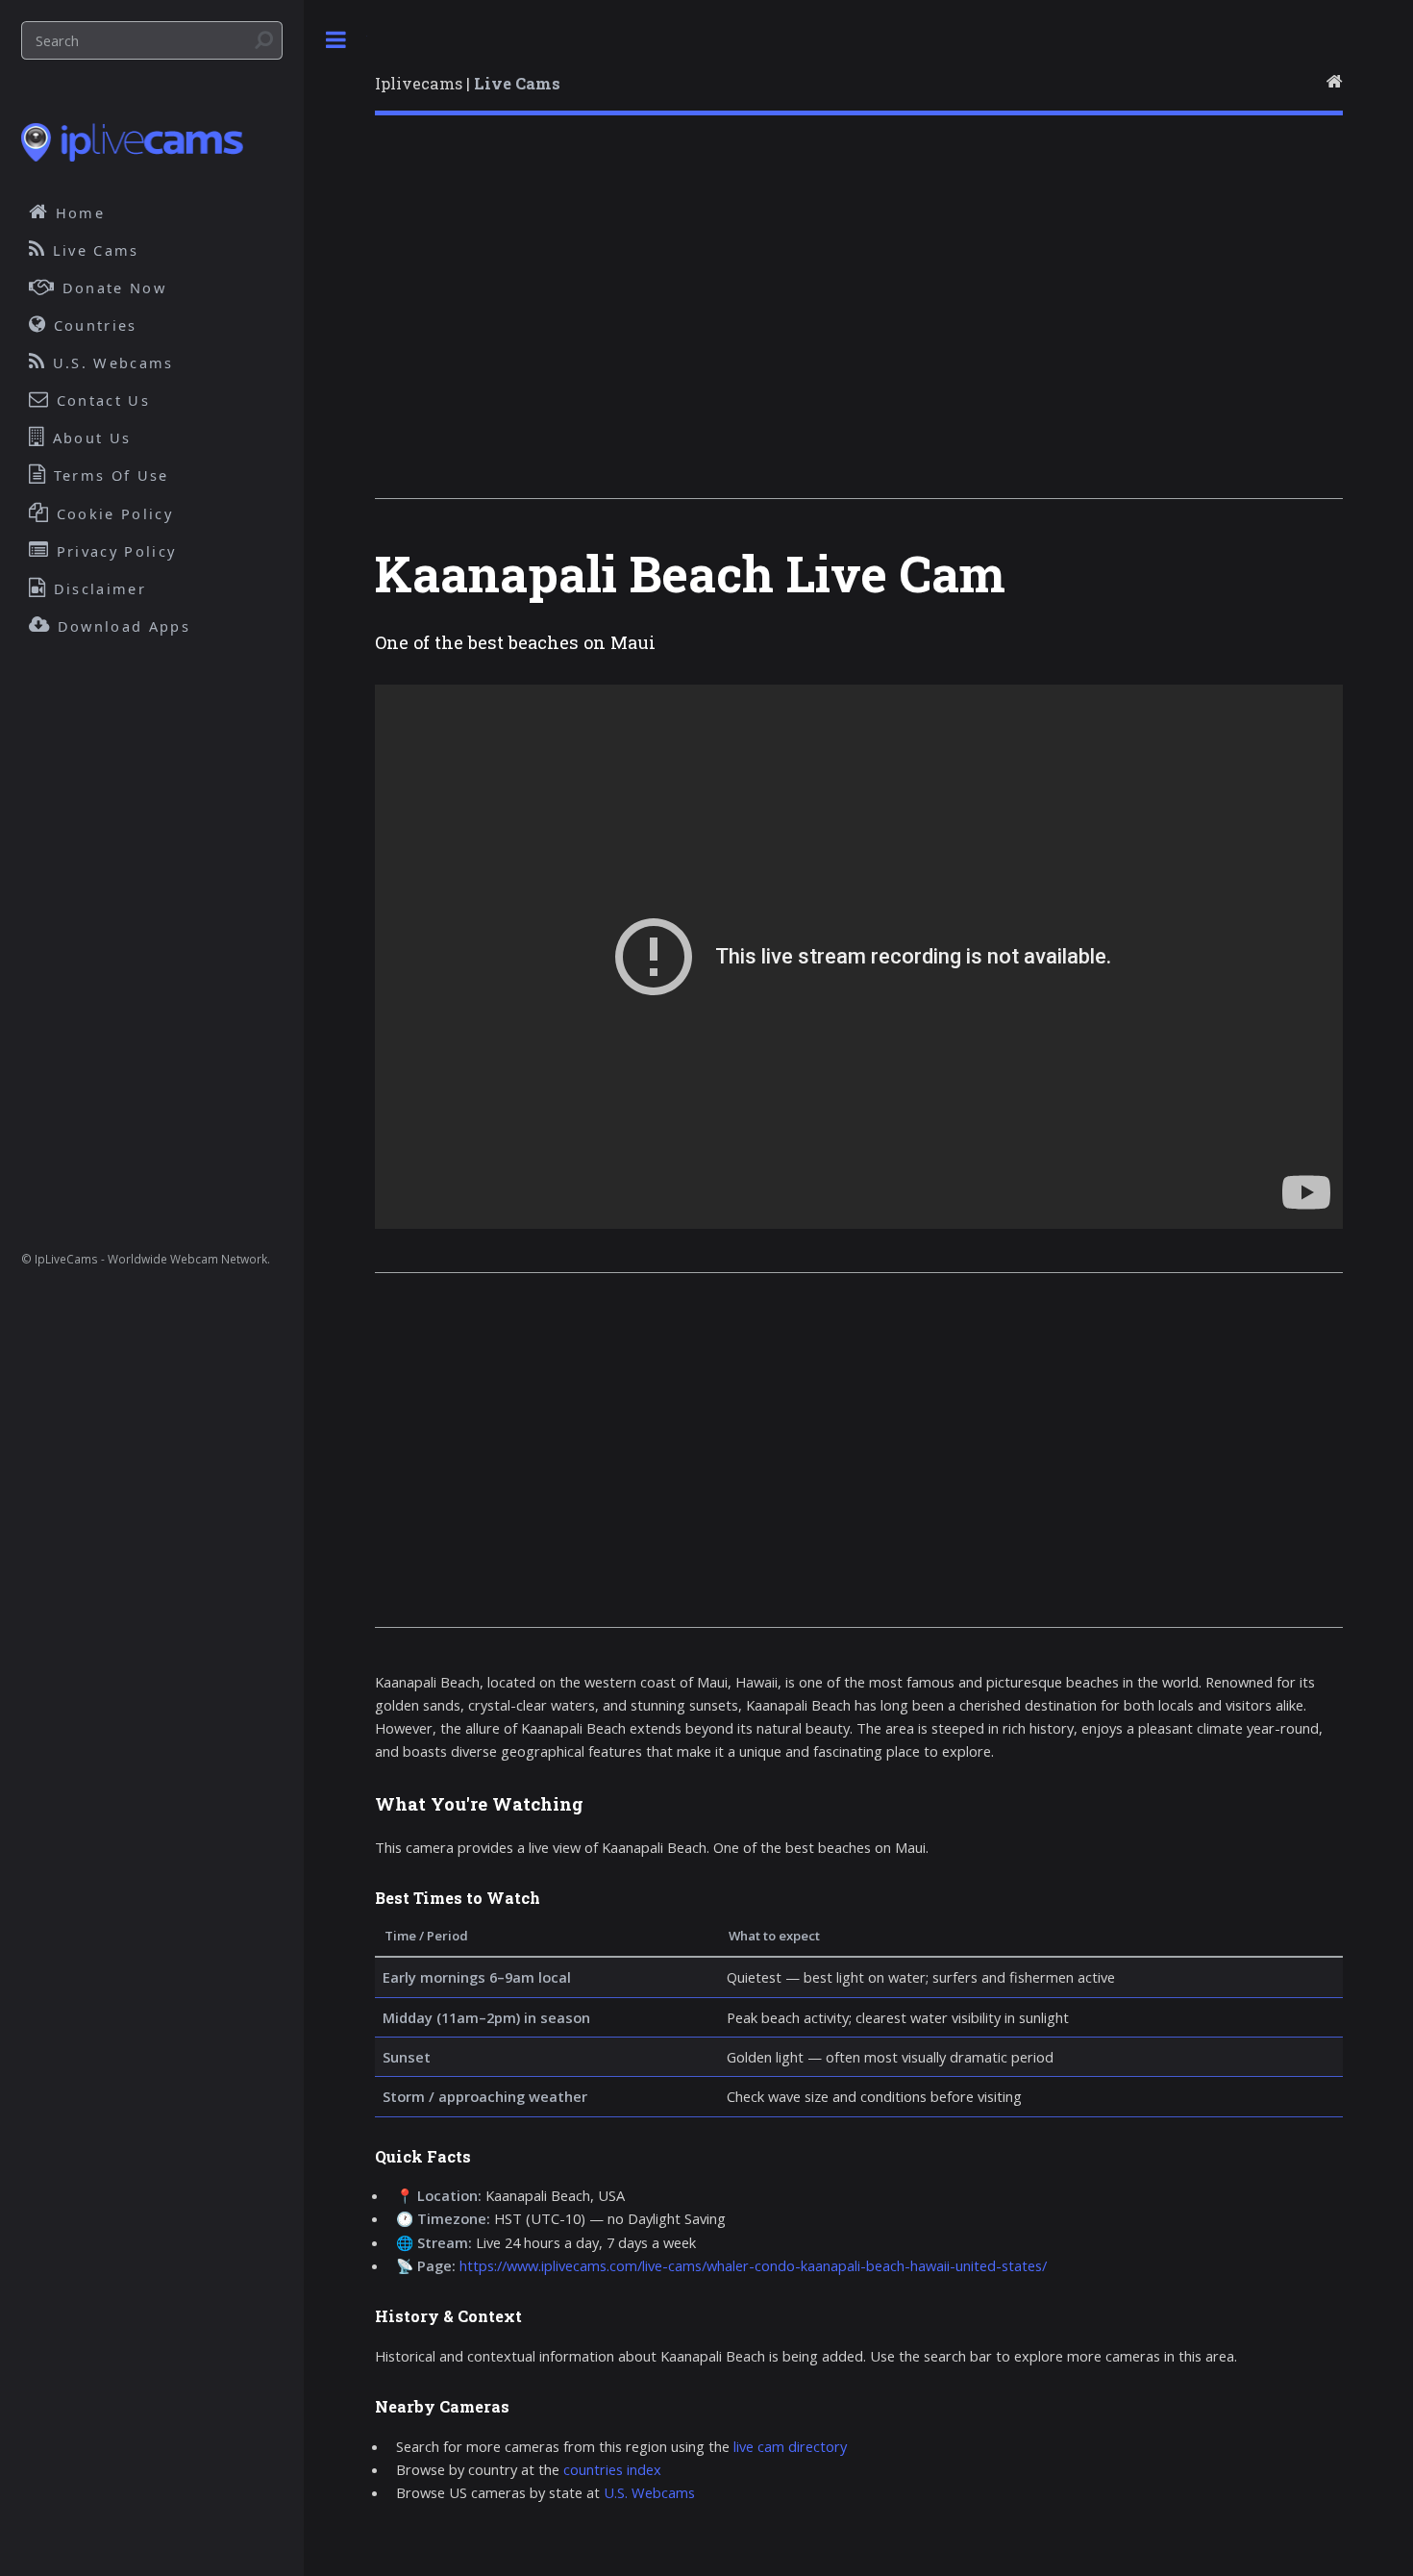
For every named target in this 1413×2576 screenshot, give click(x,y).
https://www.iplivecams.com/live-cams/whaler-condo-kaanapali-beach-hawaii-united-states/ (753, 2265)
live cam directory (790, 2446)
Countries (93, 325)
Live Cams (93, 250)
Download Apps (121, 626)
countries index (612, 2469)
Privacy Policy (114, 551)
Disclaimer (97, 588)
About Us (89, 438)
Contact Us (100, 400)
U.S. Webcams (649, 2492)
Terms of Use (109, 475)
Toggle (335, 40)
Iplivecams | (468, 83)
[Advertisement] (859, 321)
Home (78, 213)
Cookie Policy (112, 513)
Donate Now (112, 288)
